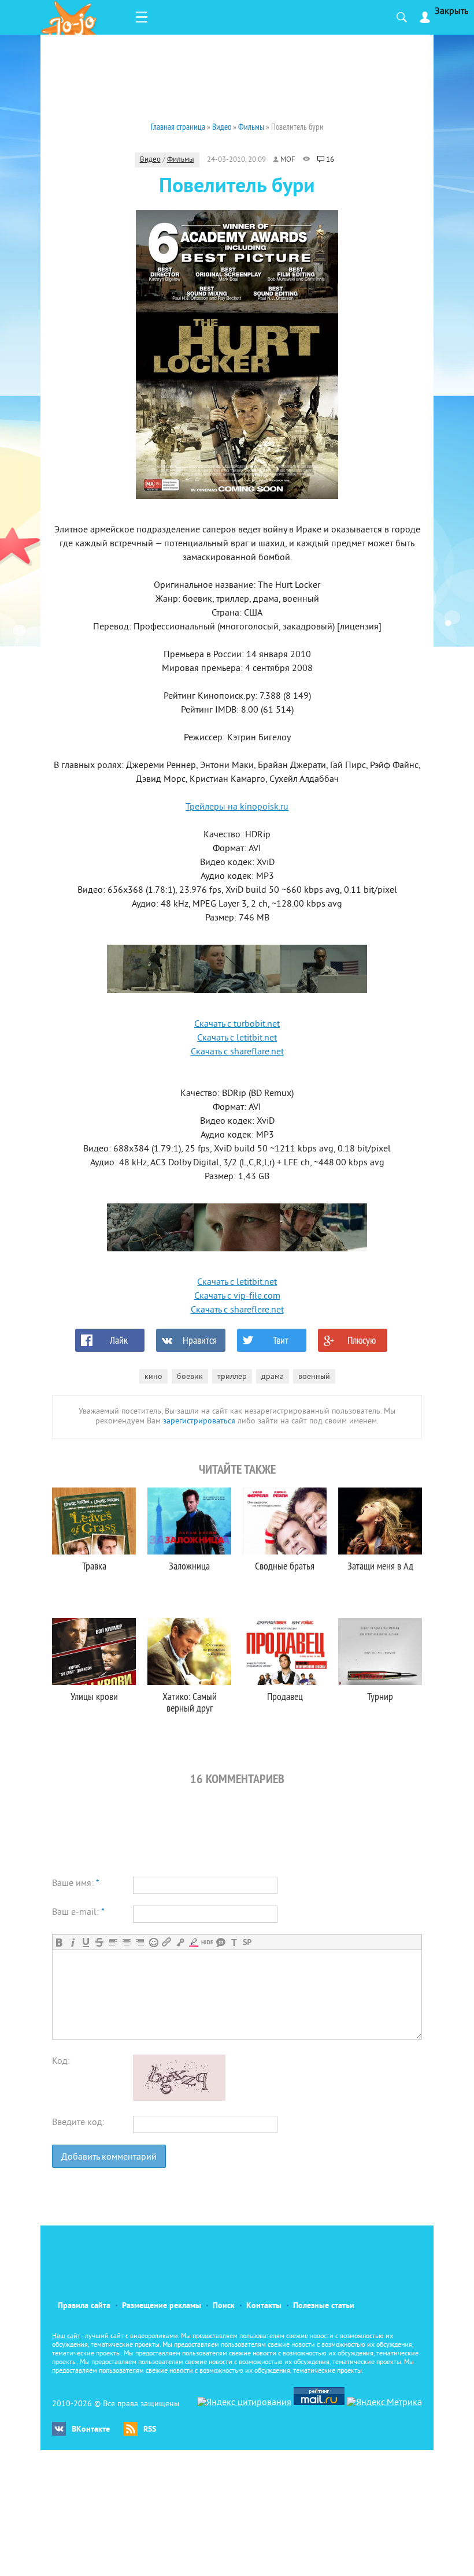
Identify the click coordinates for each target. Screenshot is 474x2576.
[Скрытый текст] (207, 1942)
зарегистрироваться (199, 1421)
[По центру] (126, 1942)
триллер (232, 1377)
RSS (150, 2430)
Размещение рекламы (162, 2306)
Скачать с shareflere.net (237, 1310)
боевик (190, 1377)
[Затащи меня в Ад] (380, 1521)
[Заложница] (189, 1521)
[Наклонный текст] (73, 1942)
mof (288, 160)
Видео (150, 160)
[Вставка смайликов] (153, 1942)
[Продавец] (285, 1652)
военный (314, 1377)
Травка (94, 1566)
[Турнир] (380, 1652)
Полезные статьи (324, 2306)
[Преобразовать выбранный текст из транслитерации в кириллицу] (234, 1942)
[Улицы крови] (94, 1652)
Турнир (380, 1696)
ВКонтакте (91, 2430)
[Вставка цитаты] (221, 1942)
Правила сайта (84, 2306)
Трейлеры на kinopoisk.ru (237, 807)
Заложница (189, 1566)
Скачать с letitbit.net (237, 1038)
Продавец (285, 1696)
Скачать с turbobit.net (237, 1024)
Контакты (264, 2306)
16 (330, 160)
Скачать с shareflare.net (237, 1052)
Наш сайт (66, 2337)
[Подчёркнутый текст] (86, 1942)
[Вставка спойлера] (247, 1942)
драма (273, 1377)
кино (153, 1377)
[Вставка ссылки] (167, 1942)
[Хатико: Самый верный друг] (189, 1652)
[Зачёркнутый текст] (99, 1942)
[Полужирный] (59, 1942)
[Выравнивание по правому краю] (140, 1942)
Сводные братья (285, 1566)
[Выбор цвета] (193, 1942)
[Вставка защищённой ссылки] (180, 1942)
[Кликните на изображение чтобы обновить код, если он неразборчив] (179, 2098)
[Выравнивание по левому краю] (113, 1942)
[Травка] (94, 1521)
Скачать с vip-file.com (237, 1296)
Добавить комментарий (109, 2157)
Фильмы (181, 160)
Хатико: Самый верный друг (190, 1702)
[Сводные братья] (285, 1521)
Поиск (224, 2306)
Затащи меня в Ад (380, 1566)
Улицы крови (94, 1696)
